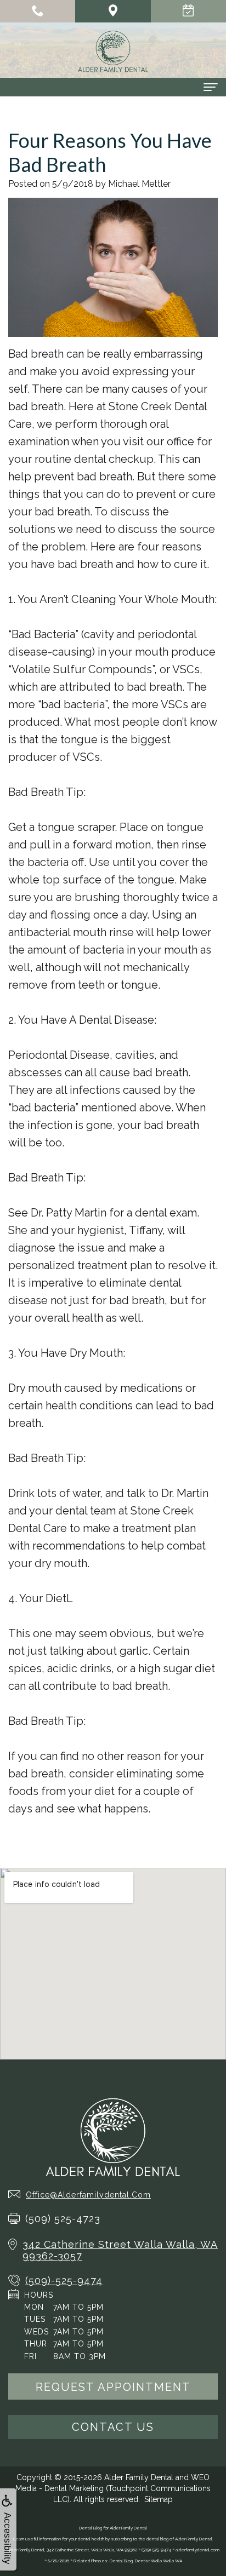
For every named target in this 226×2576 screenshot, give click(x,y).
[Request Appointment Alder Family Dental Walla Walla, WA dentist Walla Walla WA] (188, 11)
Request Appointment (113, 2387)
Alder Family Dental (139, 2477)
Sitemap (159, 2499)
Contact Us (113, 2427)
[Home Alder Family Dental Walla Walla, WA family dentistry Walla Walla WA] (113, 51)
